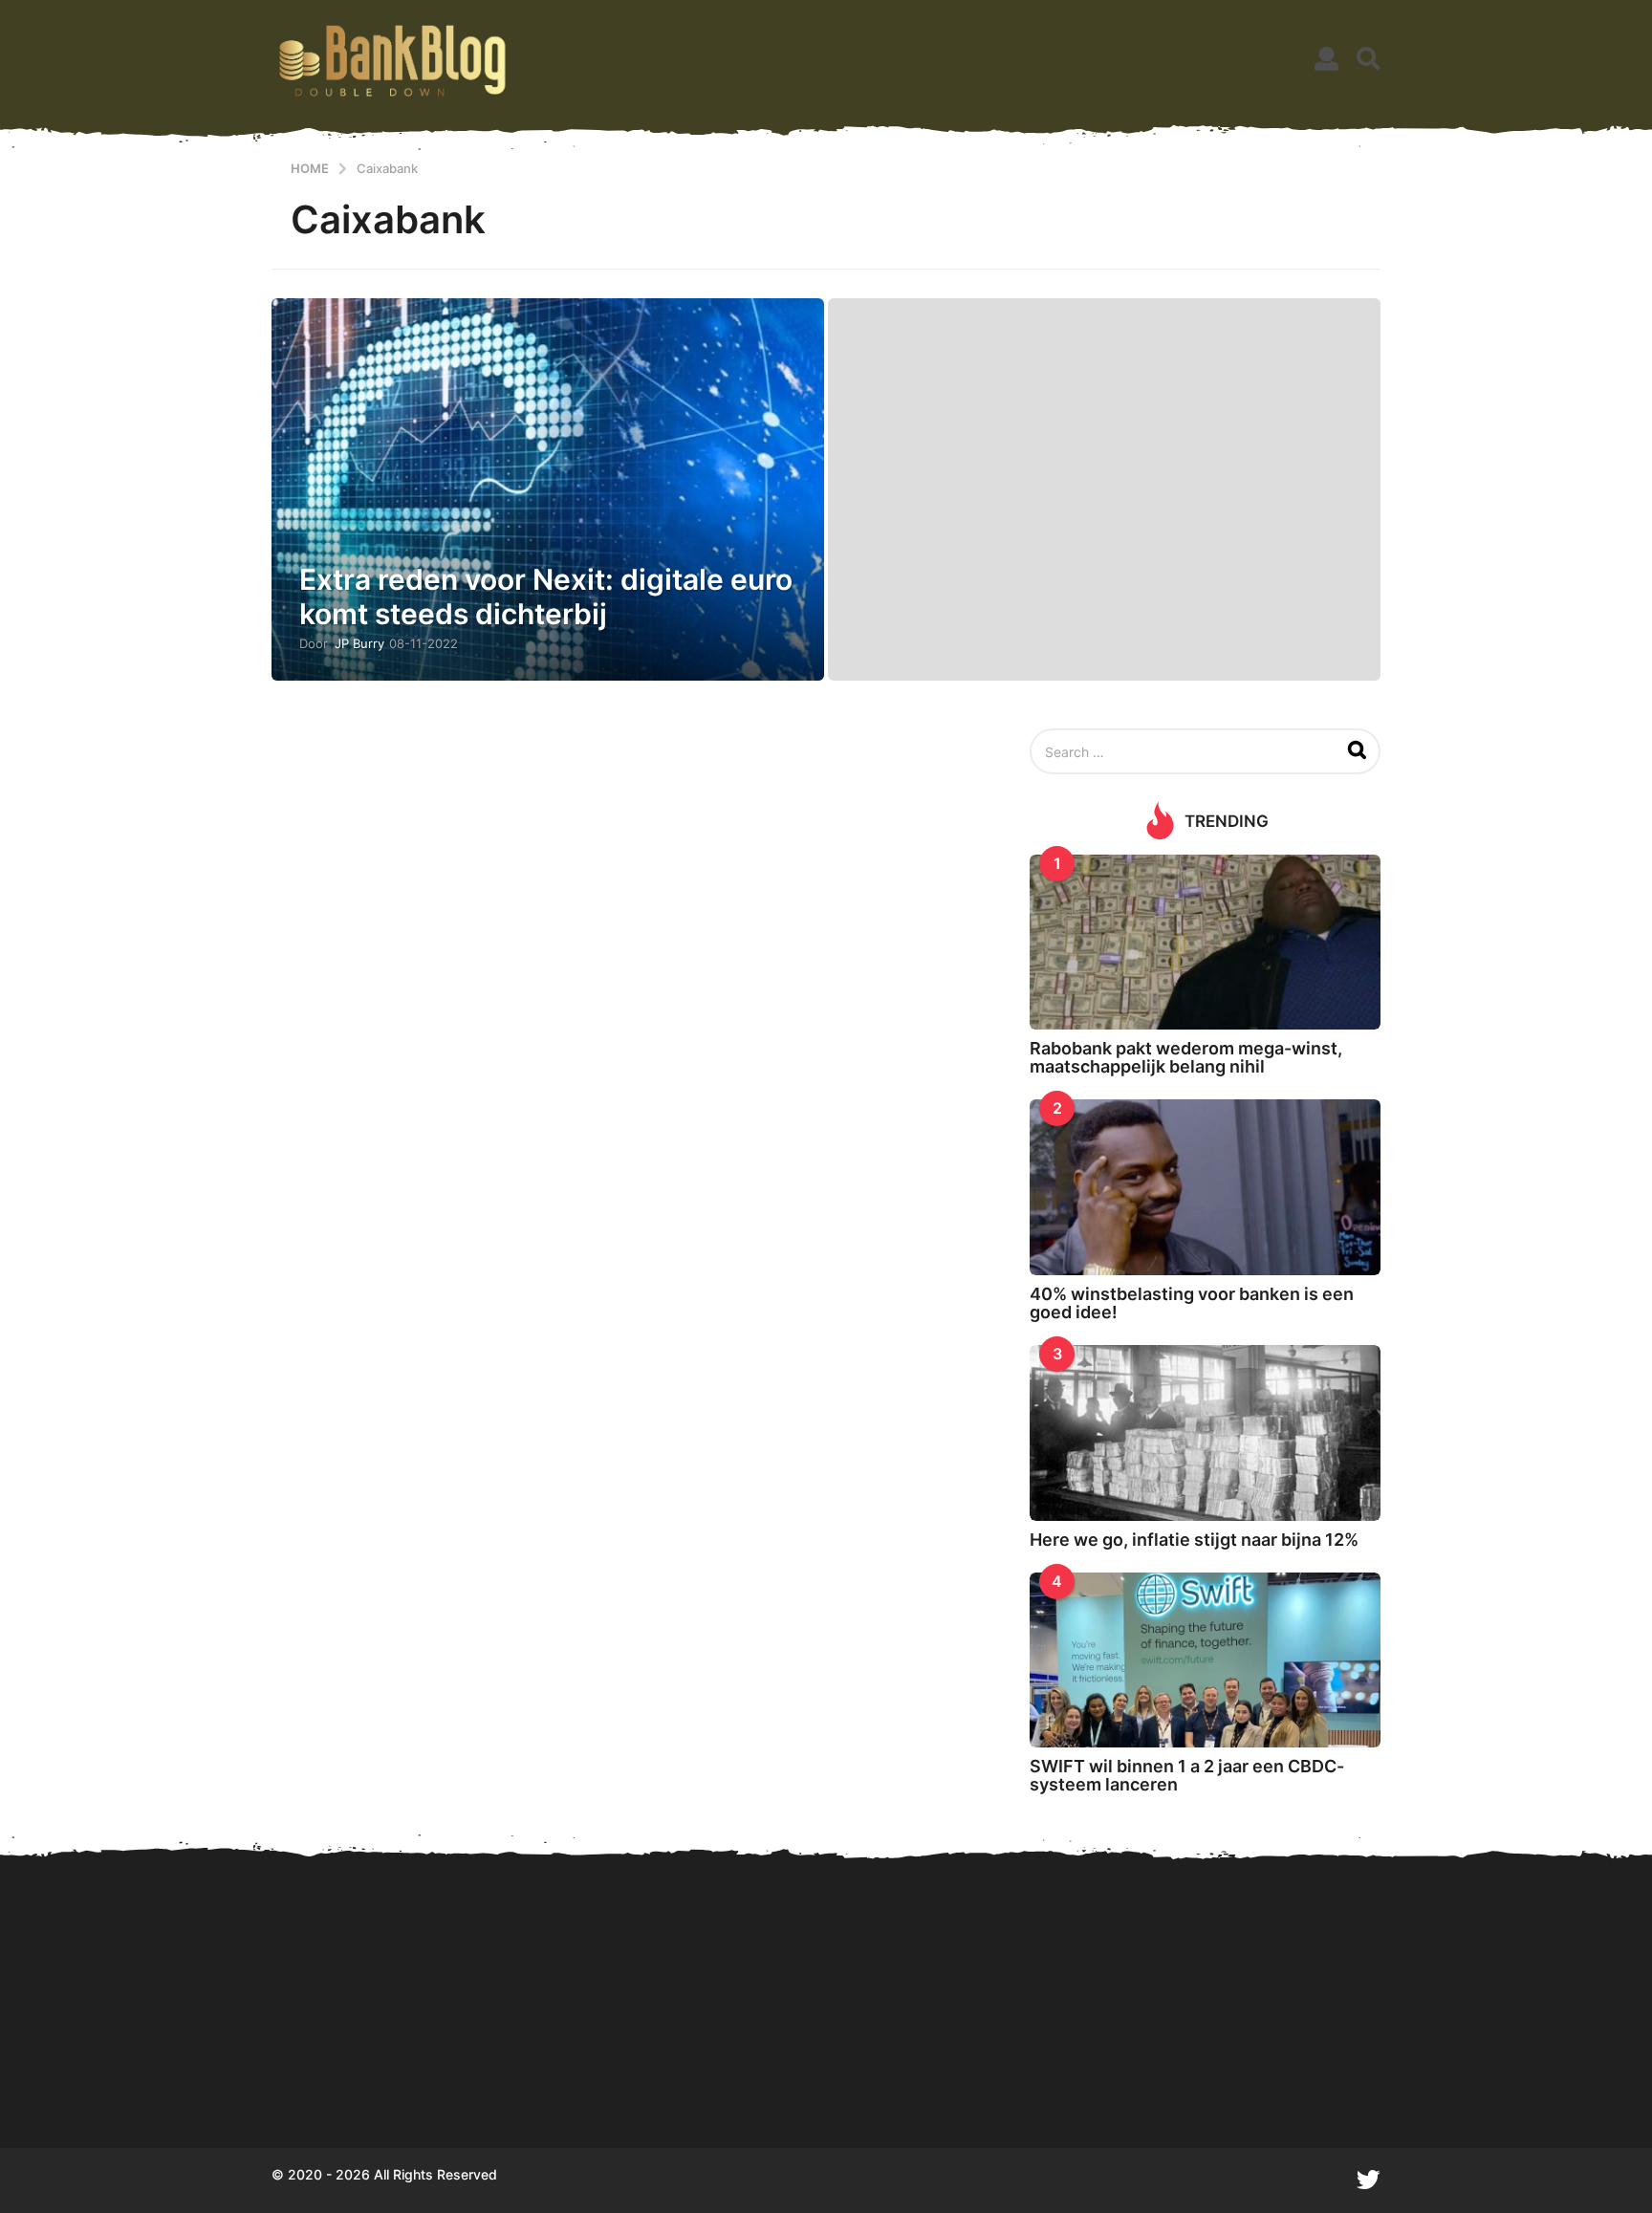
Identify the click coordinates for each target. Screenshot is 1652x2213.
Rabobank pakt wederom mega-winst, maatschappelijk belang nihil (1186, 1057)
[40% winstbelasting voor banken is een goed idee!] (1205, 1187)
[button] (1326, 59)
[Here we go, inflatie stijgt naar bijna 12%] (1205, 1432)
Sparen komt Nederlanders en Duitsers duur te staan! (559, 2079)
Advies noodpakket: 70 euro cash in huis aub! (1132, 2079)
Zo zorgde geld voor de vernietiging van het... (941, 2079)
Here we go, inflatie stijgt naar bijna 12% (1194, 1540)
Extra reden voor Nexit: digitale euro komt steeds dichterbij (546, 597)
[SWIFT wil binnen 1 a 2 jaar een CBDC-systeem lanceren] (1205, 1660)
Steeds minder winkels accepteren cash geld (1515, 2079)
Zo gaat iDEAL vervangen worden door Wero (1324, 2079)
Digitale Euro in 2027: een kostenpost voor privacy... (750, 2079)
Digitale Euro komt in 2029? (367, 2079)
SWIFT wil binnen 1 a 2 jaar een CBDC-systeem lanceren (1187, 1775)
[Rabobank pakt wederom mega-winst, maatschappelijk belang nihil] (1205, 942)
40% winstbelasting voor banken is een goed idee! (1192, 1303)
